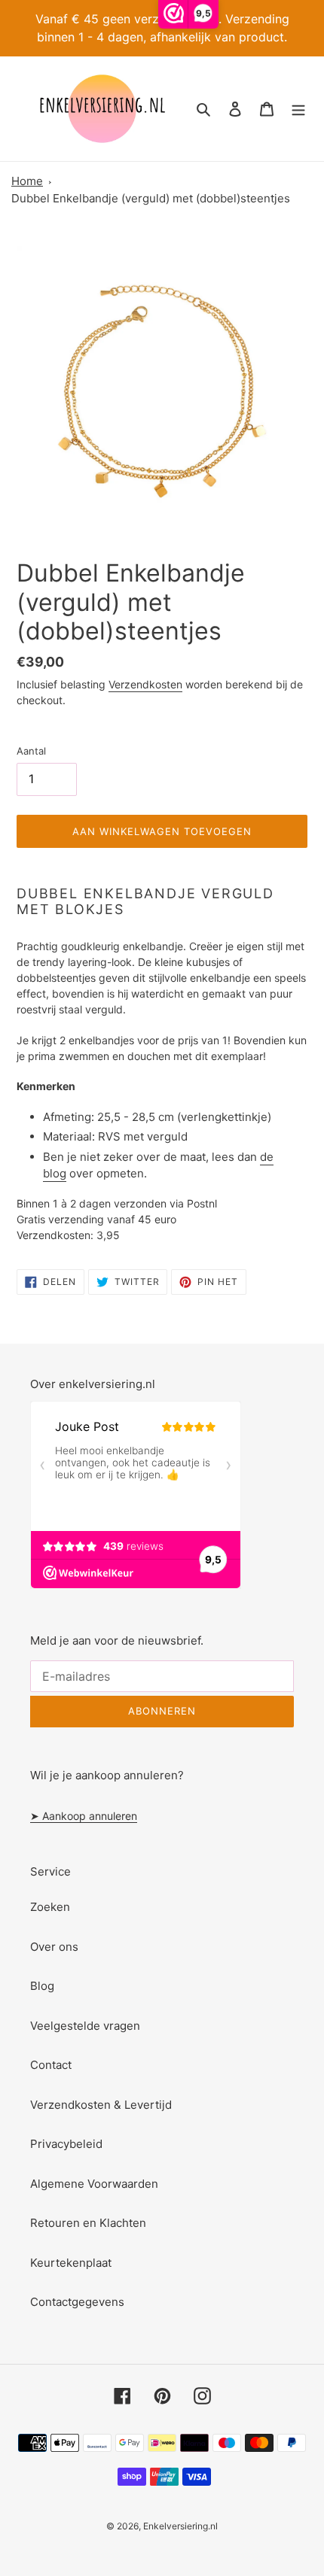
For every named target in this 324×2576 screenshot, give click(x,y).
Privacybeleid (66, 2144)
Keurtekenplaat (71, 2263)
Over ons (54, 1947)
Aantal (31, 751)
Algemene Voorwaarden (94, 2184)
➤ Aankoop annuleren (84, 1816)
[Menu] (298, 109)
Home (27, 181)
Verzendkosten (145, 684)
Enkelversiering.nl (180, 2526)
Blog (42, 1986)
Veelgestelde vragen (85, 2026)
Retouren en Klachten (88, 2223)
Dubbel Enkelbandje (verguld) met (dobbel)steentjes (151, 198)
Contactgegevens (77, 2302)
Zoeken (50, 1907)
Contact (51, 2065)
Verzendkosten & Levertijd (101, 2105)
